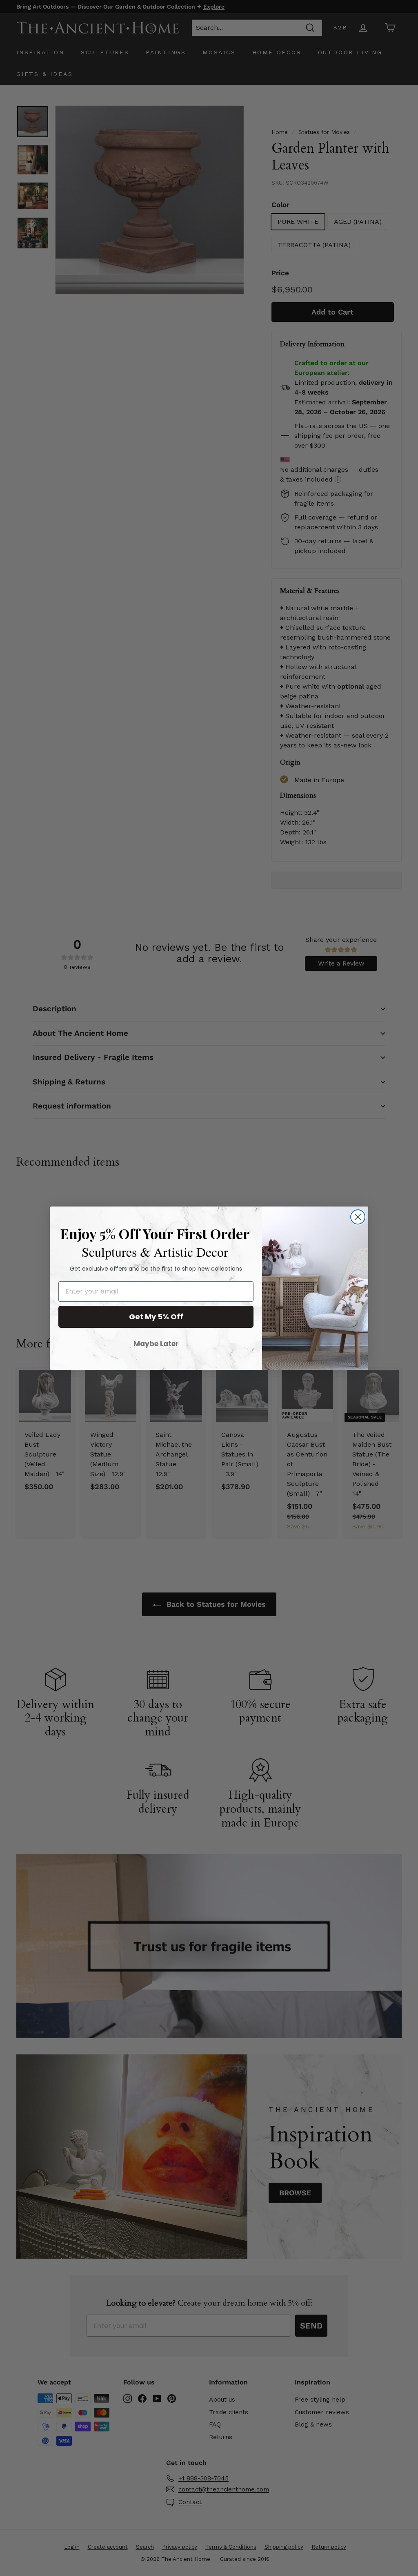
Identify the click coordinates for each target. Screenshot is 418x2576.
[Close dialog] (358, 1217)
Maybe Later (156, 1344)
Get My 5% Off (156, 1317)
